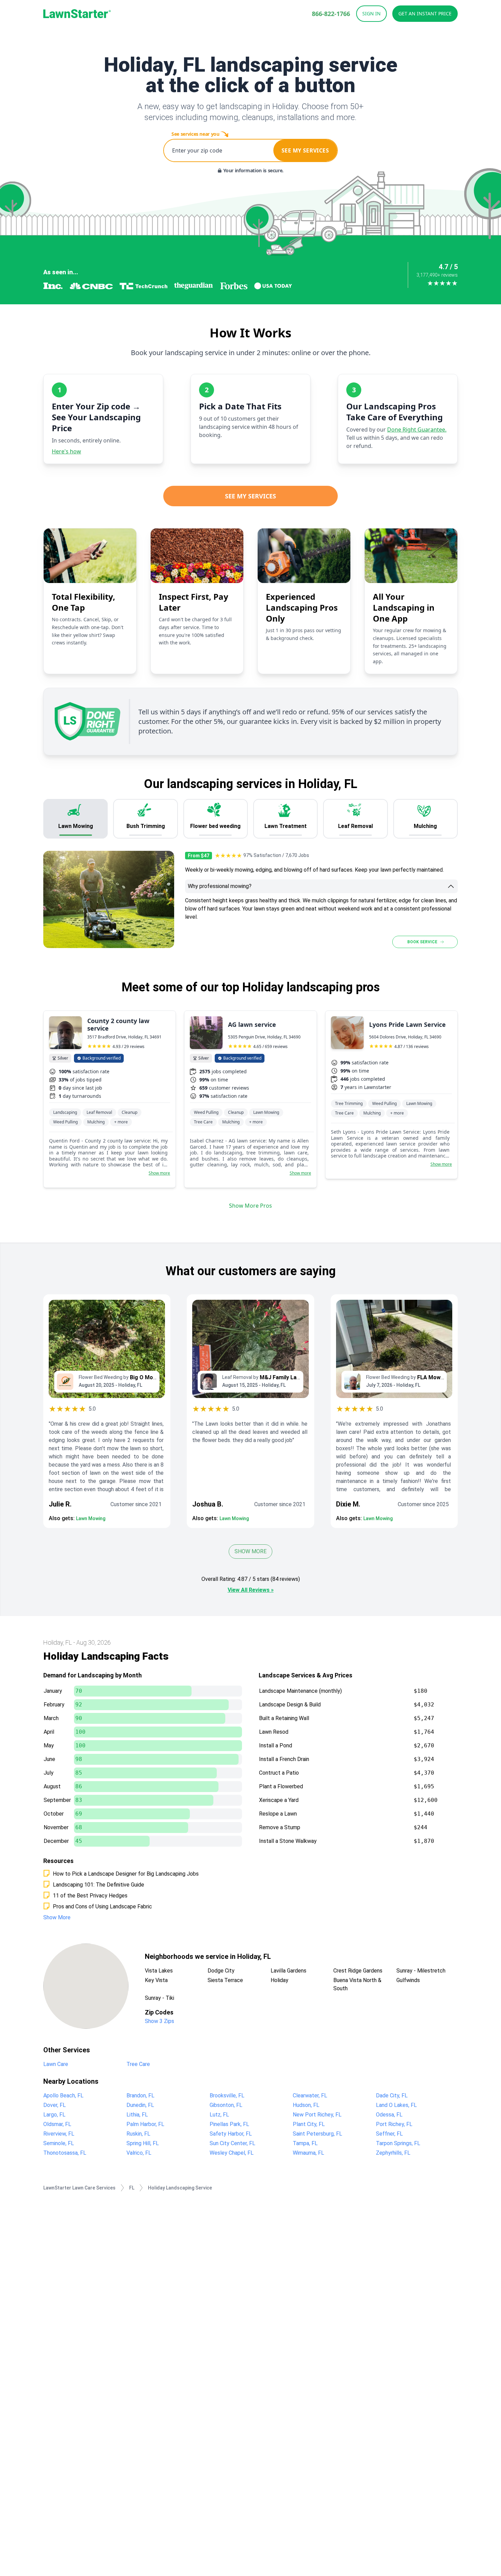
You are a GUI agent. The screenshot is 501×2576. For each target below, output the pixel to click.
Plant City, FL (309, 2124)
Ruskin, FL (138, 2134)
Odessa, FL (389, 2115)
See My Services (250, 496)
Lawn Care (56, 2064)
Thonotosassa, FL (65, 2153)
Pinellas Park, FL (229, 2124)
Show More (250, 1551)
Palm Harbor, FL (145, 2124)
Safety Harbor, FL (231, 2134)
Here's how (66, 451)
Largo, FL (54, 2115)
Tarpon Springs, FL (398, 2143)
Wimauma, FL (308, 2153)
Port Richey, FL (394, 2124)
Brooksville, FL (227, 2095)
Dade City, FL (392, 2095)
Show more (159, 1173)
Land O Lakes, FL (396, 2105)
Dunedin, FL (140, 2105)
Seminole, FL (59, 2143)
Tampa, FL (305, 2143)
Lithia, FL (137, 2115)
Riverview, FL (59, 2134)
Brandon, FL (140, 2095)
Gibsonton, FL (226, 2105)
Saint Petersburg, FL (317, 2134)
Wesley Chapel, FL (232, 2153)
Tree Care (138, 2064)
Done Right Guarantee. (417, 430)
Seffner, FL (389, 2134)
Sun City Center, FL (232, 2143)
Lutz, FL (219, 2115)
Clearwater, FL (310, 2095)
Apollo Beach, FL (63, 2095)
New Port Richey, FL (317, 2115)
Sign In (371, 13)
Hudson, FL (306, 2105)
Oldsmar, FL (57, 2124)
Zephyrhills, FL (393, 2153)
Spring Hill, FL (143, 2143)
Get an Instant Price (425, 13)
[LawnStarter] (77, 14)
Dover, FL (55, 2105)
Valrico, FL (139, 2153)
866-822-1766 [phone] (331, 14)
